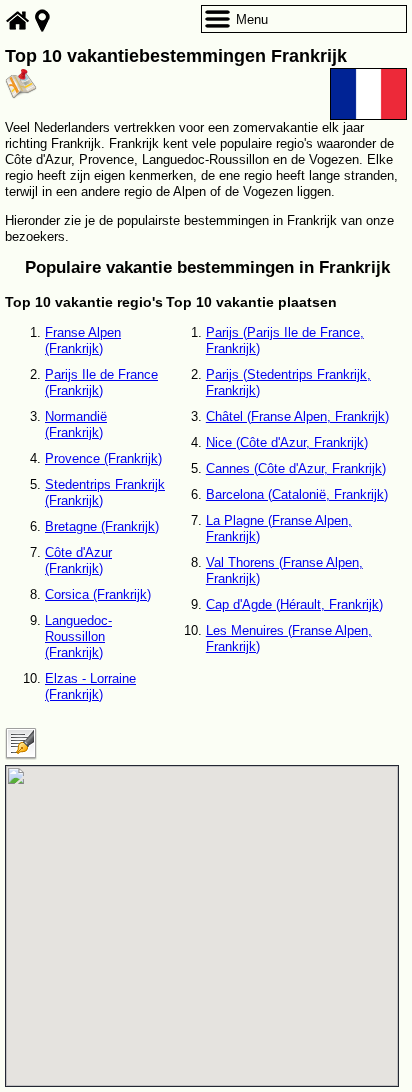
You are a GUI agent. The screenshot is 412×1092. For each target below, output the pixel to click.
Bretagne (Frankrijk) (102, 526)
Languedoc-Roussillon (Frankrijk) (78, 636)
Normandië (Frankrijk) (76, 424)
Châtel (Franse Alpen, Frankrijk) (297, 416)
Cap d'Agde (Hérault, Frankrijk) (294, 604)
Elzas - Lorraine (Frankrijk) (90, 686)
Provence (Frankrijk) (103, 458)
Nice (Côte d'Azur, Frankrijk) (287, 442)
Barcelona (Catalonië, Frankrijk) (297, 494)
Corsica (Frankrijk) (98, 594)
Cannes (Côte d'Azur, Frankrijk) (296, 468)
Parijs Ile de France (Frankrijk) (101, 382)
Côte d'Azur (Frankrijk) (78, 560)
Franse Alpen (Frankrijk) (83, 340)
